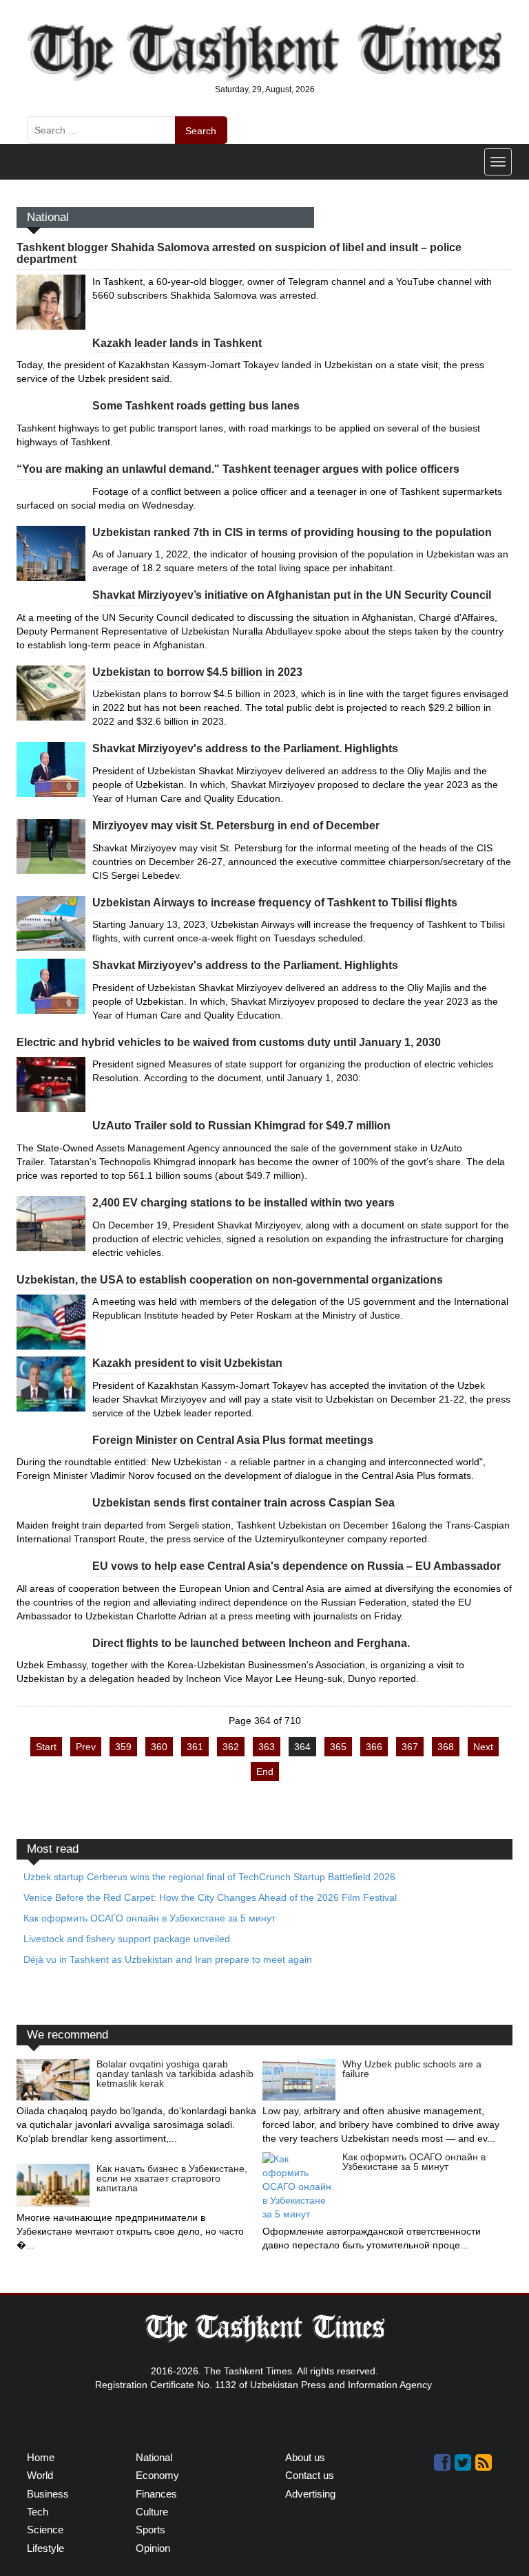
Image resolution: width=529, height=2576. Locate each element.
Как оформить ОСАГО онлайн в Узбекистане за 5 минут (414, 2162)
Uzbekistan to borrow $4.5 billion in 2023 (197, 672)
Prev (86, 1747)
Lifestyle (45, 2548)
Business (48, 2494)
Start (46, 1747)
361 (195, 1747)
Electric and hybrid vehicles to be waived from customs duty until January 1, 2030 (229, 1042)
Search (201, 131)
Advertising (310, 2494)
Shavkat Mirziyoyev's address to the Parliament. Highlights (245, 748)
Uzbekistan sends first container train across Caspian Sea (243, 1503)
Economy (157, 2475)
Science (45, 2530)
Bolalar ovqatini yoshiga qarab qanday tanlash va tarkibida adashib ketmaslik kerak (175, 2074)
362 (231, 1747)
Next (483, 1747)
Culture (152, 2512)
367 (410, 1747)
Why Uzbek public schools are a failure (412, 2069)
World (40, 2475)
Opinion (153, 2548)
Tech (38, 2512)
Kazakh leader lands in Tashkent (177, 343)
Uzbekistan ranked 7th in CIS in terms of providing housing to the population (292, 532)
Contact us (310, 2475)
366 (374, 1747)
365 (338, 1747)
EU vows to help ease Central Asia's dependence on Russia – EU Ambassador (297, 1566)
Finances (156, 2494)
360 (159, 1747)
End (265, 1771)
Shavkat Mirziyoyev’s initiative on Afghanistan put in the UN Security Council (292, 595)
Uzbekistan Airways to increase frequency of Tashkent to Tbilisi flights (275, 903)
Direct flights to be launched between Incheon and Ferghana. (251, 1643)
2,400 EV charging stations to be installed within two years (243, 1203)
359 (123, 1747)
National (154, 2457)
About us (305, 2457)
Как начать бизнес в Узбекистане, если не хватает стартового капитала (172, 2178)
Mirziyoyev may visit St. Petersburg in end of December (236, 826)
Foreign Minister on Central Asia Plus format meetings (233, 1440)
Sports (151, 2530)
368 (446, 1747)
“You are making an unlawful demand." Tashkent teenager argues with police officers (238, 469)
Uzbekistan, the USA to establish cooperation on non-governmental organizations (230, 1280)
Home (41, 2457)
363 (267, 1747)
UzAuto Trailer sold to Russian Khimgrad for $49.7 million (241, 1126)
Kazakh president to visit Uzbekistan (187, 1363)
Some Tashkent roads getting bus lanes (196, 406)
